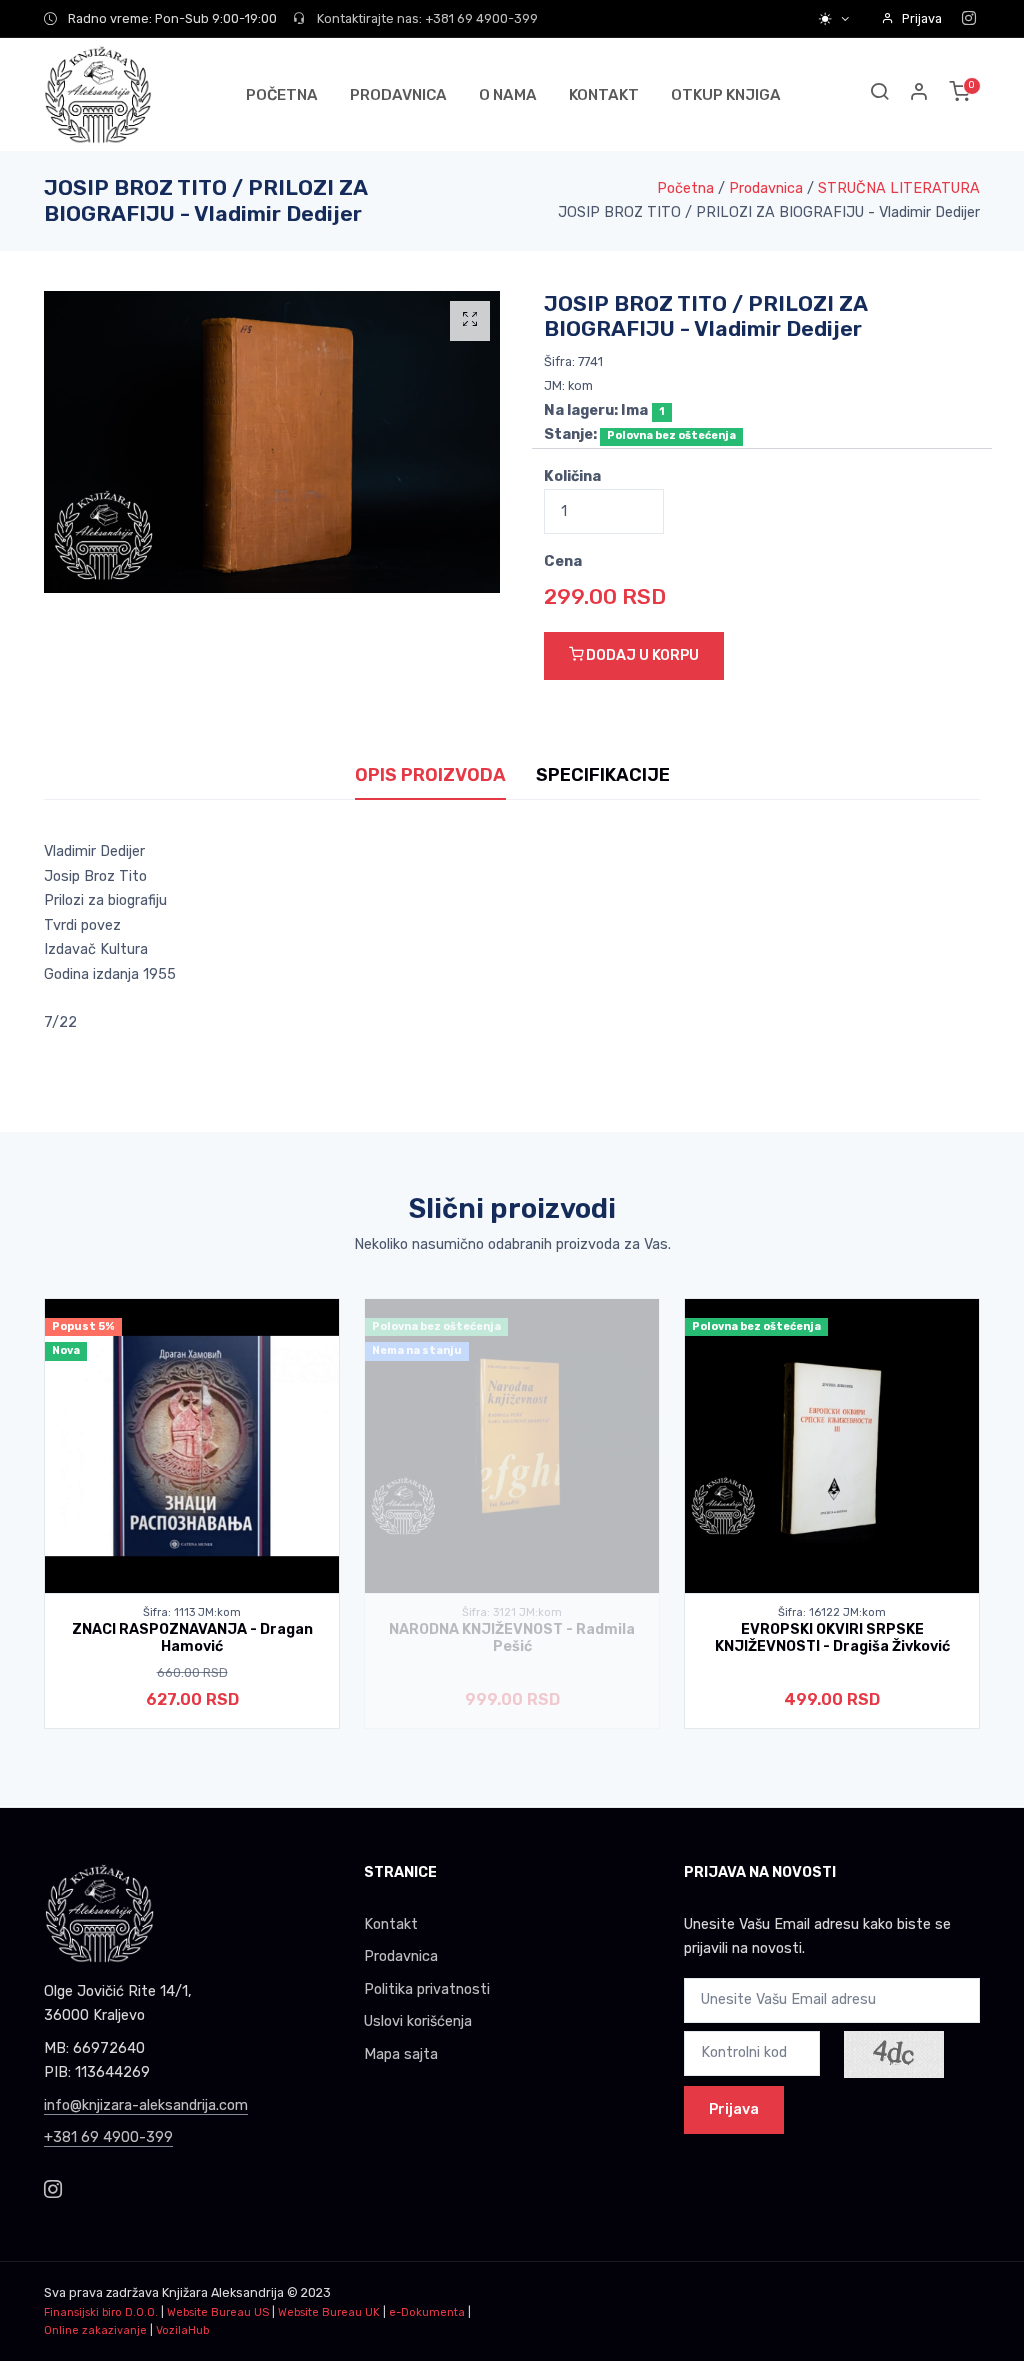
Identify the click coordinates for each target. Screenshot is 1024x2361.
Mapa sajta (401, 2054)
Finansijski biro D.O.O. (101, 2312)
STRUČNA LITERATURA (899, 188)
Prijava (922, 18)
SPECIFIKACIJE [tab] (603, 775)
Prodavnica (766, 188)
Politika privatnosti (427, 1989)
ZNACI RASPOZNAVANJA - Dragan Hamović (192, 1638)
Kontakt (391, 1924)
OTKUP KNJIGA (726, 95)
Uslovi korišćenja (418, 2021)
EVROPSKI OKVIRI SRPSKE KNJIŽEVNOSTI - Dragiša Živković (832, 1638)
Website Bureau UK (329, 2312)
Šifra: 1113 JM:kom (192, 1612)
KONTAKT (604, 95)
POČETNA (282, 95)
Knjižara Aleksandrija (223, 2292)
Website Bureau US (218, 2312)
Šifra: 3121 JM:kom (512, 1612)
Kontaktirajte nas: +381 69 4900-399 (426, 18)
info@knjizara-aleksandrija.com (146, 2105)
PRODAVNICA (398, 95)
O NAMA (508, 95)
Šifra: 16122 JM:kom (832, 1612)
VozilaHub (182, 2330)
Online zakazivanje (95, 2330)
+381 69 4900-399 (108, 2137)
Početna (685, 188)
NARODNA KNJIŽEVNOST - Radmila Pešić (512, 1638)
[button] (920, 94)
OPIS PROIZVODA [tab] (430, 775)
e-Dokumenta (427, 2312)
